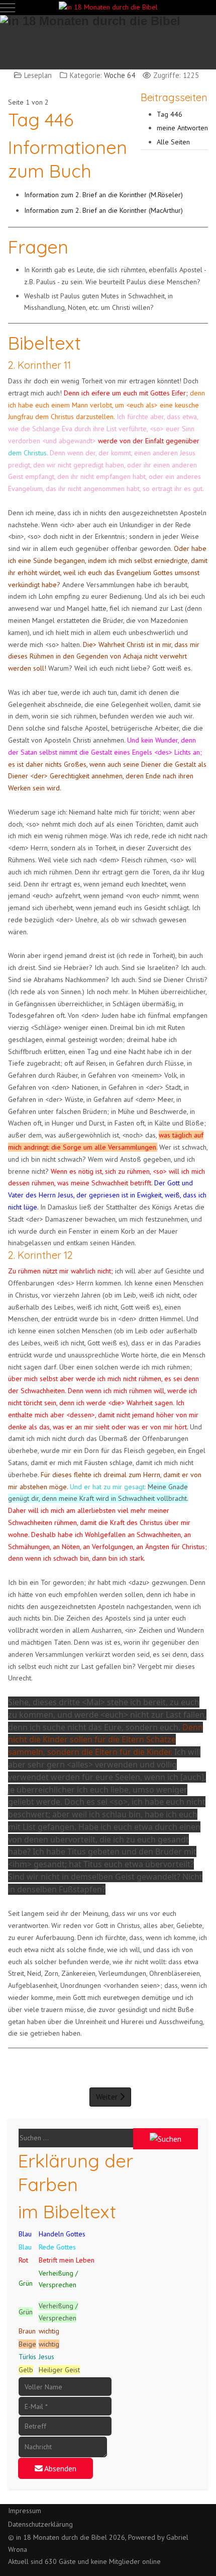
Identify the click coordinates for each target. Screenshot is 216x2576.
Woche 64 (120, 75)
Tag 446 (170, 114)
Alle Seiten (173, 142)
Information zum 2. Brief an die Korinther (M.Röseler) (103, 195)
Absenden (60, 2468)
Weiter (108, 2097)
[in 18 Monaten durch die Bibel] (108, 8)
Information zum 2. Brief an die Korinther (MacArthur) (103, 210)
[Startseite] (108, 37)
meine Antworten (182, 128)
